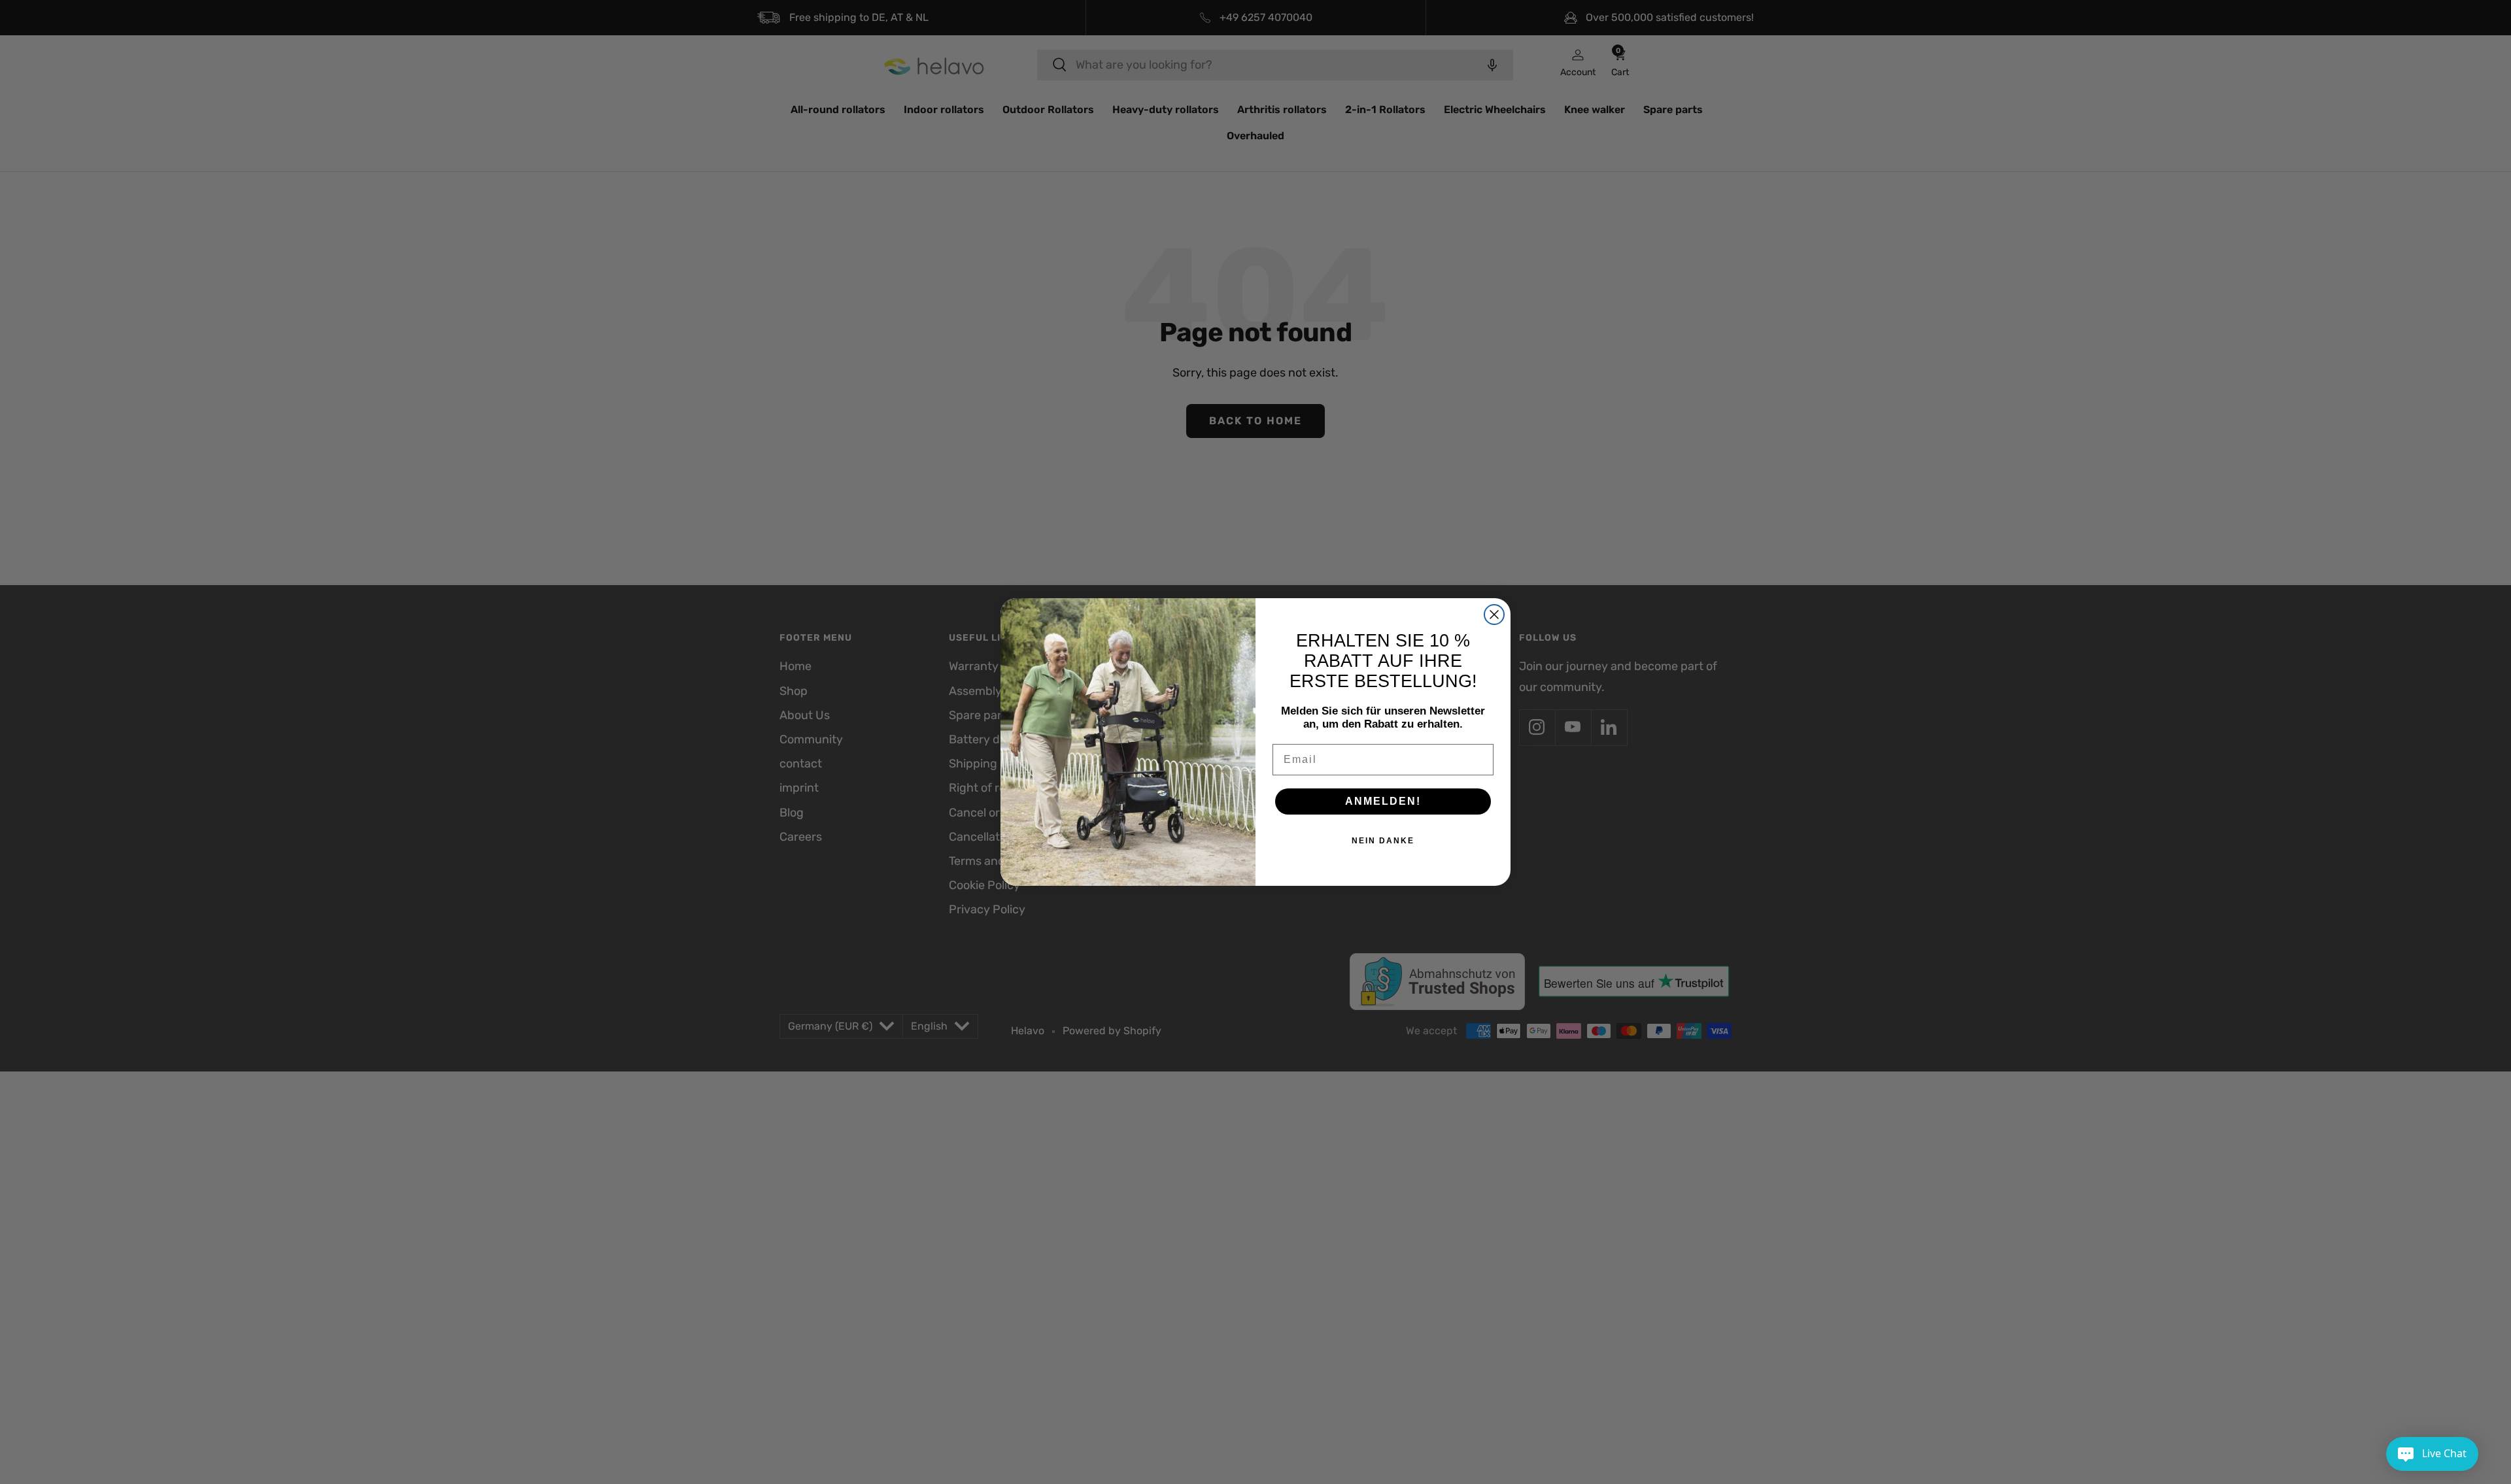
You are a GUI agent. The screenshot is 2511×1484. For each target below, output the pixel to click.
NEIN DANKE (1383, 841)
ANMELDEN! (1383, 801)
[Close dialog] (1494, 615)
